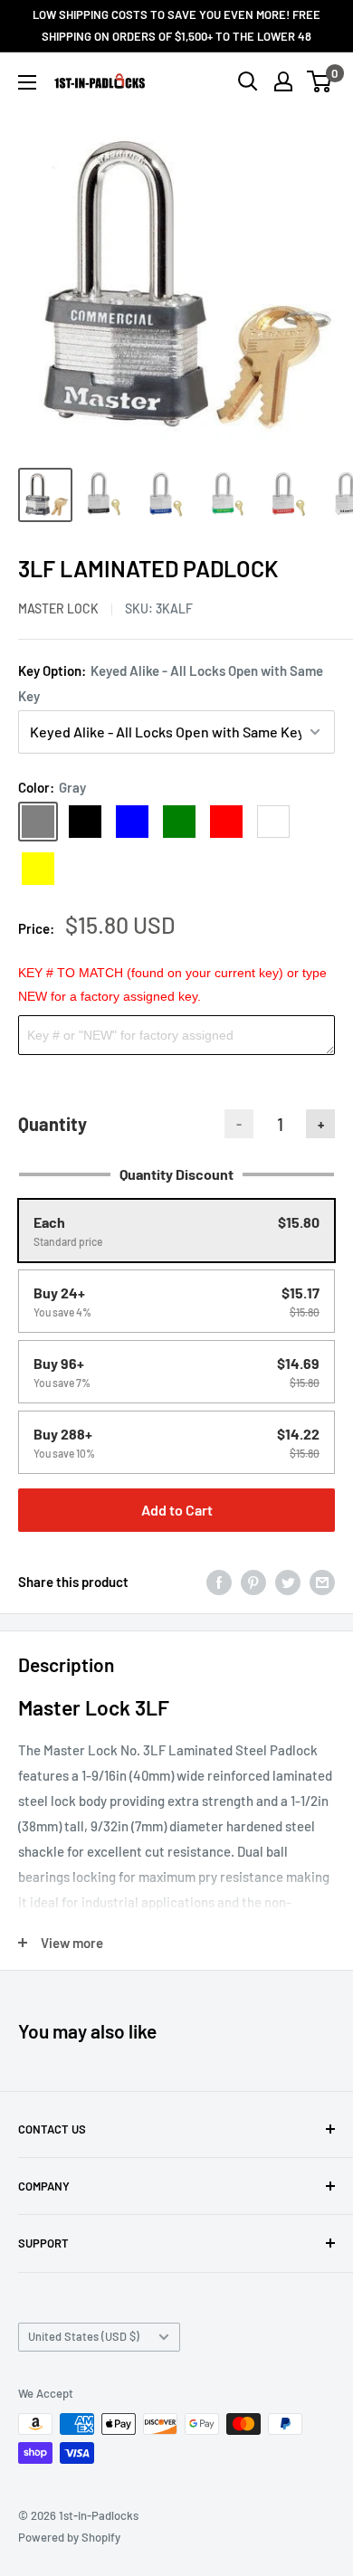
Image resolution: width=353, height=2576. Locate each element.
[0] (320, 81)
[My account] (283, 81)
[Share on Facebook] (219, 1582)
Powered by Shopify (69, 2537)
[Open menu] (27, 82)
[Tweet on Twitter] (288, 1582)
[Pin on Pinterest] (253, 1582)
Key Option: (171, 683)
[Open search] (248, 81)
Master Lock (58, 608)
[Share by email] (322, 1582)
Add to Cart (177, 1510)
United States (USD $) (84, 2336)
